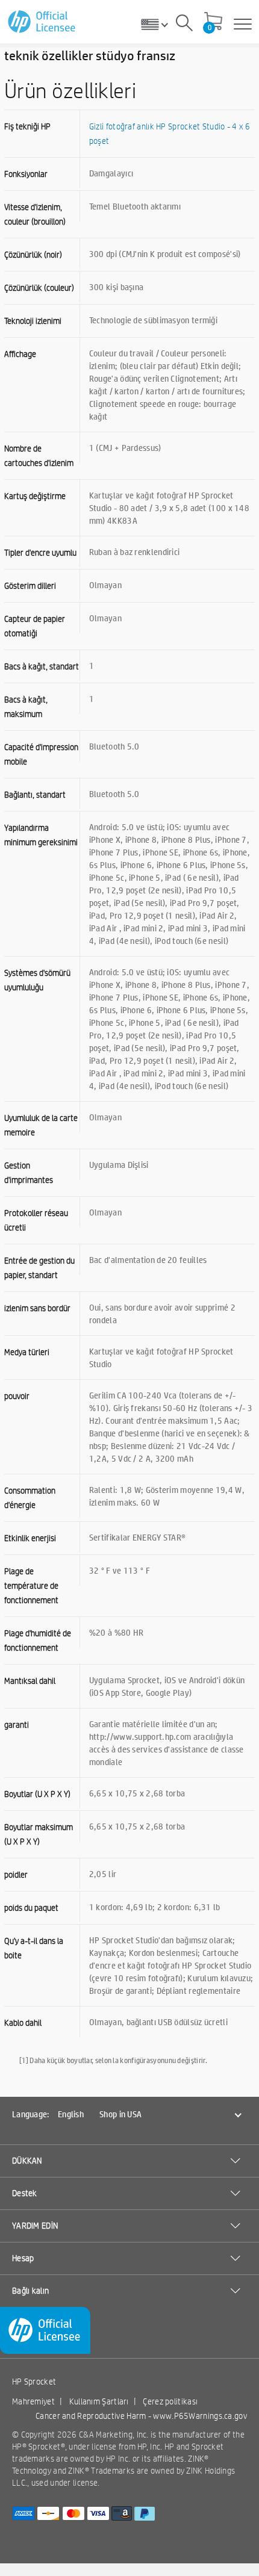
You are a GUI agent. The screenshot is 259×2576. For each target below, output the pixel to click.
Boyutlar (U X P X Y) (37, 1794)
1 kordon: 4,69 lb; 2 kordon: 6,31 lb (155, 1907)
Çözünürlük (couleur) (39, 288)
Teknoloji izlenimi (33, 321)
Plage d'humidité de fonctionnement (38, 1640)
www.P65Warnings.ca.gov (200, 2416)
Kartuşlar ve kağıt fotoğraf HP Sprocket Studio (161, 1357)
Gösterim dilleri (30, 586)
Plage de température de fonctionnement (31, 1586)
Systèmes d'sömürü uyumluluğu (37, 980)
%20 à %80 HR (117, 1632)
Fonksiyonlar (26, 174)
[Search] (184, 25)
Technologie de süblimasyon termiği (153, 320)
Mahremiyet (33, 2401)
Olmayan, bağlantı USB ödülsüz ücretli (158, 2022)
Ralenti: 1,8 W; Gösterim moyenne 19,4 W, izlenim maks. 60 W (167, 1496)
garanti (17, 1725)
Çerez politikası (170, 2401)
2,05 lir (103, 1873)
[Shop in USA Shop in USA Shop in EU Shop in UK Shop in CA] (159, 24)
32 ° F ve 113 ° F (120, 1570)
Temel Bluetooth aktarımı (135, 206)
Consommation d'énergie (30, 1498)
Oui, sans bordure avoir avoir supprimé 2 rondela (162, 1313)
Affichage (20, 354)
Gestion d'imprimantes (29, 1173)
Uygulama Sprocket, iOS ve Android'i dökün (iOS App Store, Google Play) (167, 1686)
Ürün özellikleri (70, 90)
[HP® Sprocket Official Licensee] (42, 22)
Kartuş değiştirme (35, 496)
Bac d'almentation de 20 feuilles (148, 1259)
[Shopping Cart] (213, 22)
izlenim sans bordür (37, 1308)
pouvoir (17, 1396)
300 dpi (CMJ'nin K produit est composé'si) (165, 253)
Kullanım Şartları (99, 2401)
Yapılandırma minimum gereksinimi (41, 835)
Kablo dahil (23, 2023)
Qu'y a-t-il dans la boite (34, 1948)
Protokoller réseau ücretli (36, 1220)
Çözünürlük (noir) (33, 255)
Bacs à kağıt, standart (42, 666)
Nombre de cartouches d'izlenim (39, 456)
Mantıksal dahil (30, 1681)
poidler (16, 1875)
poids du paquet (31, 1908)
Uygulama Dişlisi (119, 1164)
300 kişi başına (117, 287)
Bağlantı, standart (35, 795)
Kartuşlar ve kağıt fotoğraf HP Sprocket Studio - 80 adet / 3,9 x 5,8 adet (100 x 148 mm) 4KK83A (169, 507)
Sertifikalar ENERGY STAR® (138, 1537)
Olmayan (105, 585)
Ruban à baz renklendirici (135, 551)
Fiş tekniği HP (27, 126)
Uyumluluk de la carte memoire (41, 1125)
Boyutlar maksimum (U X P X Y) (39, 1834)
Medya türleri (27, 1352)
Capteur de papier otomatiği (35, 626)
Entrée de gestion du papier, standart (39, 1268)
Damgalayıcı (111, 173)
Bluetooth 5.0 (114, 746)
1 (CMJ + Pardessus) (125, 447)
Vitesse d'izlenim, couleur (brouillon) (35, 214)
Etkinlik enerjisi (30, 1538)
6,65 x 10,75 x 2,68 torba (137, 1793)
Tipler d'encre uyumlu (40, 553)
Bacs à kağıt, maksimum (26, 707)
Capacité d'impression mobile (41, 754)
